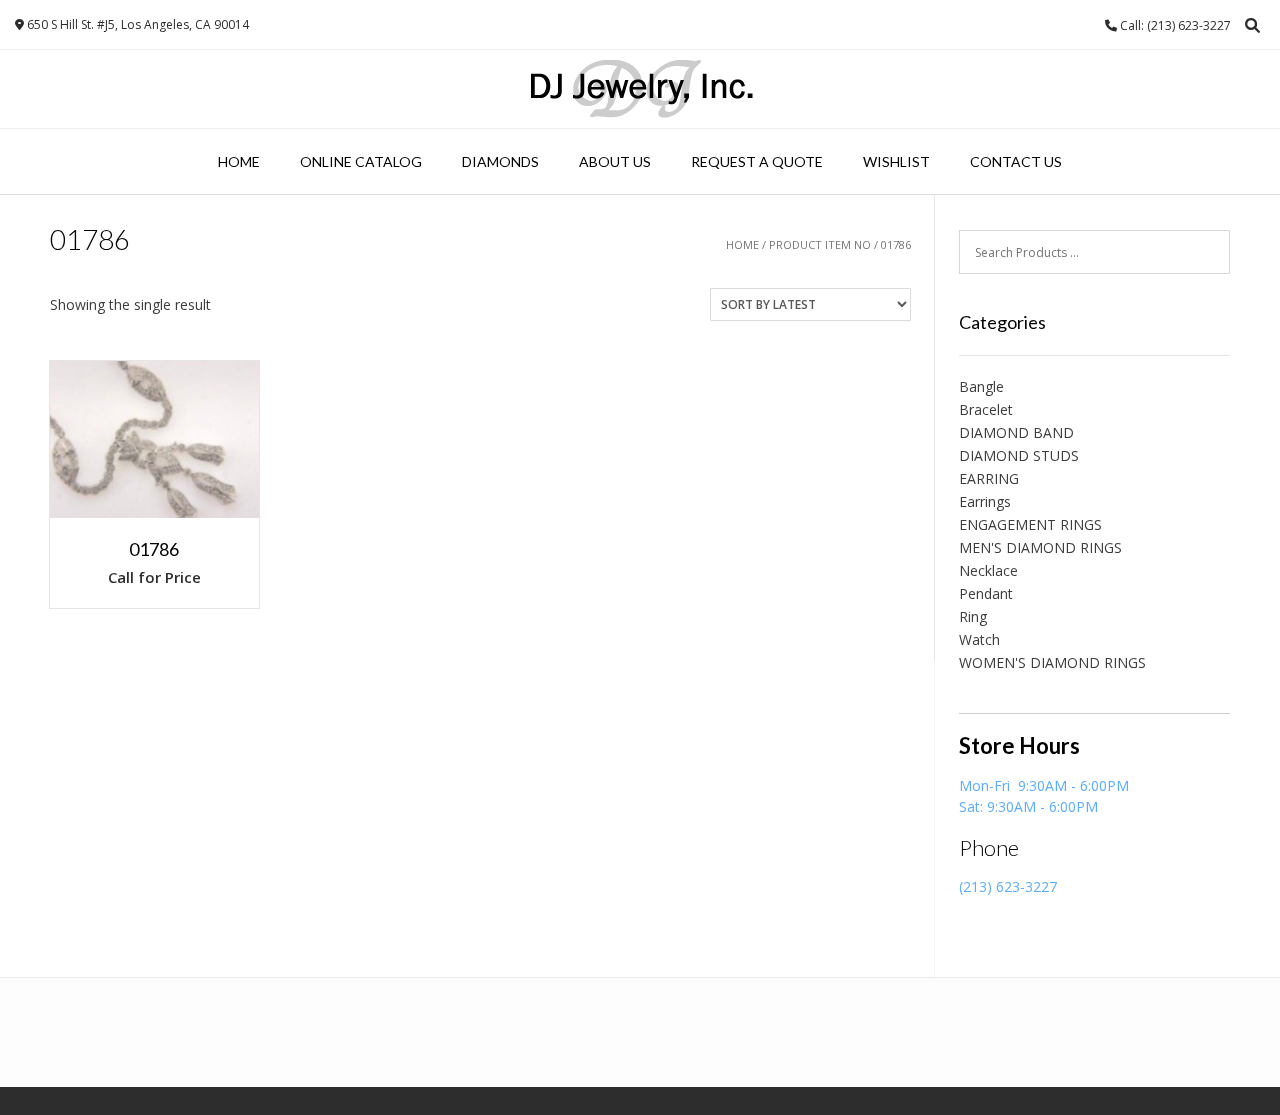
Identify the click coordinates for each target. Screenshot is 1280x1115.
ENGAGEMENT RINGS (1030, 524)
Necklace (988, 570)
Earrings (985, 501)
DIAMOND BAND (1016, 432)
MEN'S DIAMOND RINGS (1040, 547)
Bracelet (986, 409)
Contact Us (1016, 161)
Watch (979, 639)
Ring (973, 616)
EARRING (989, 478)
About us (615, 161)
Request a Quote (757, 161)
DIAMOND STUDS (1019, 455)
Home (239, 161)
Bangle (981, 386)
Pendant (986, 593)
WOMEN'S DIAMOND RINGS (1052, 662)
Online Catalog (361, 161)
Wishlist (896, 161)
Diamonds (500, 161)
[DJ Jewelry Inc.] (640, 89)
